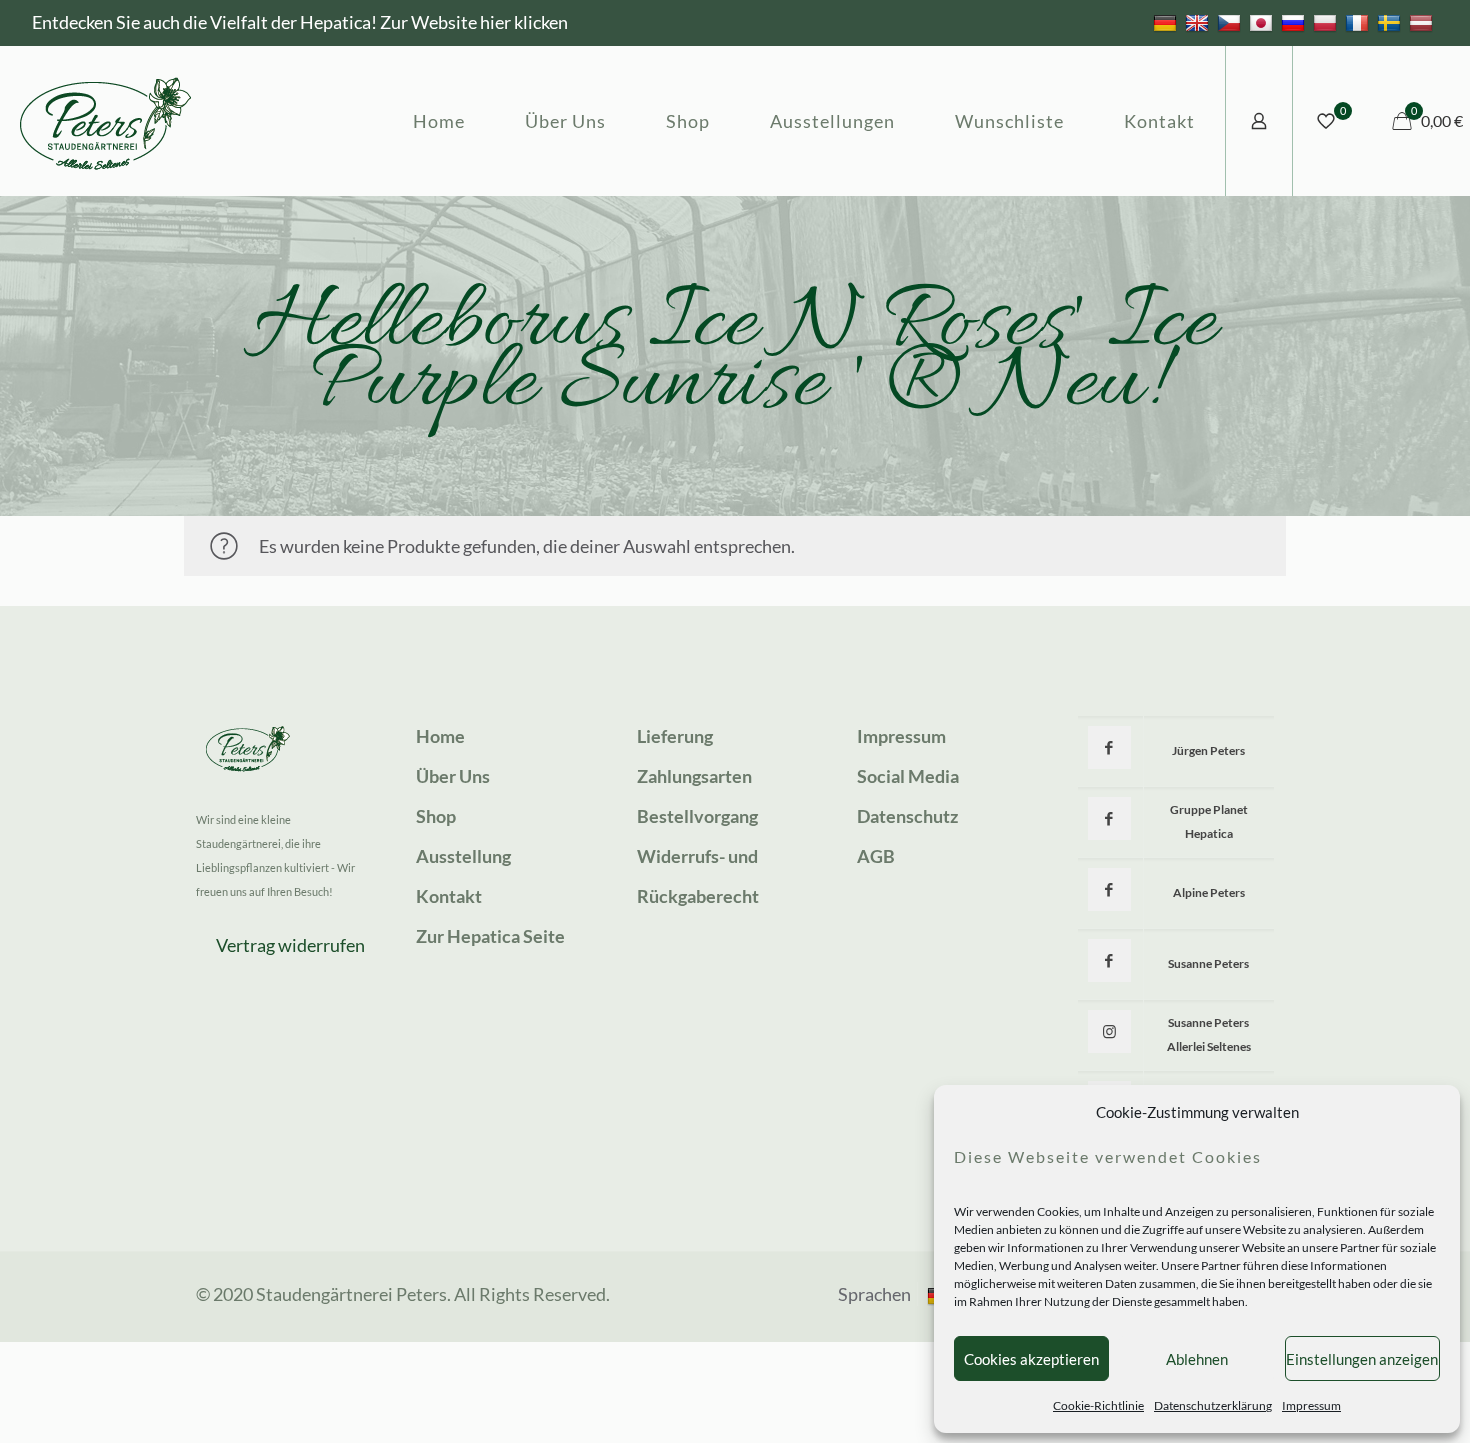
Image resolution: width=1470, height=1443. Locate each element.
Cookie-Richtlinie (1098, 1405)
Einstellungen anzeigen (1362, 1359)
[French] (1359, 22)
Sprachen (874, 1294)
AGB (876, 856)
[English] (1199, 22)
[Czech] (1231, 22)
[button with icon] (1109, 747)
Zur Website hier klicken (474, 22)
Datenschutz (907, 816)
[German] (1167, 22)
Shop (436, 816)
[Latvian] (1423, 22)
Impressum (1311, 1405)
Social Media (908, 776)
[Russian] (1295, 22)
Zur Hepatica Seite (490, 936)
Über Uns (453, 776)
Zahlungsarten (694, 776)
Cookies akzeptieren (1031, 1359)
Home (440, 736)
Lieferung (675, 736)
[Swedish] (1391, 22)
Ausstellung (463, 856)
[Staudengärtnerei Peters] (106, 121)
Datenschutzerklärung (1213, 1405)
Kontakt (449, 896)
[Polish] (1327, 22)
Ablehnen (1197, 1359)
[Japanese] (1263, 22)
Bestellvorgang (697, 816)
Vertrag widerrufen (290, 945)
